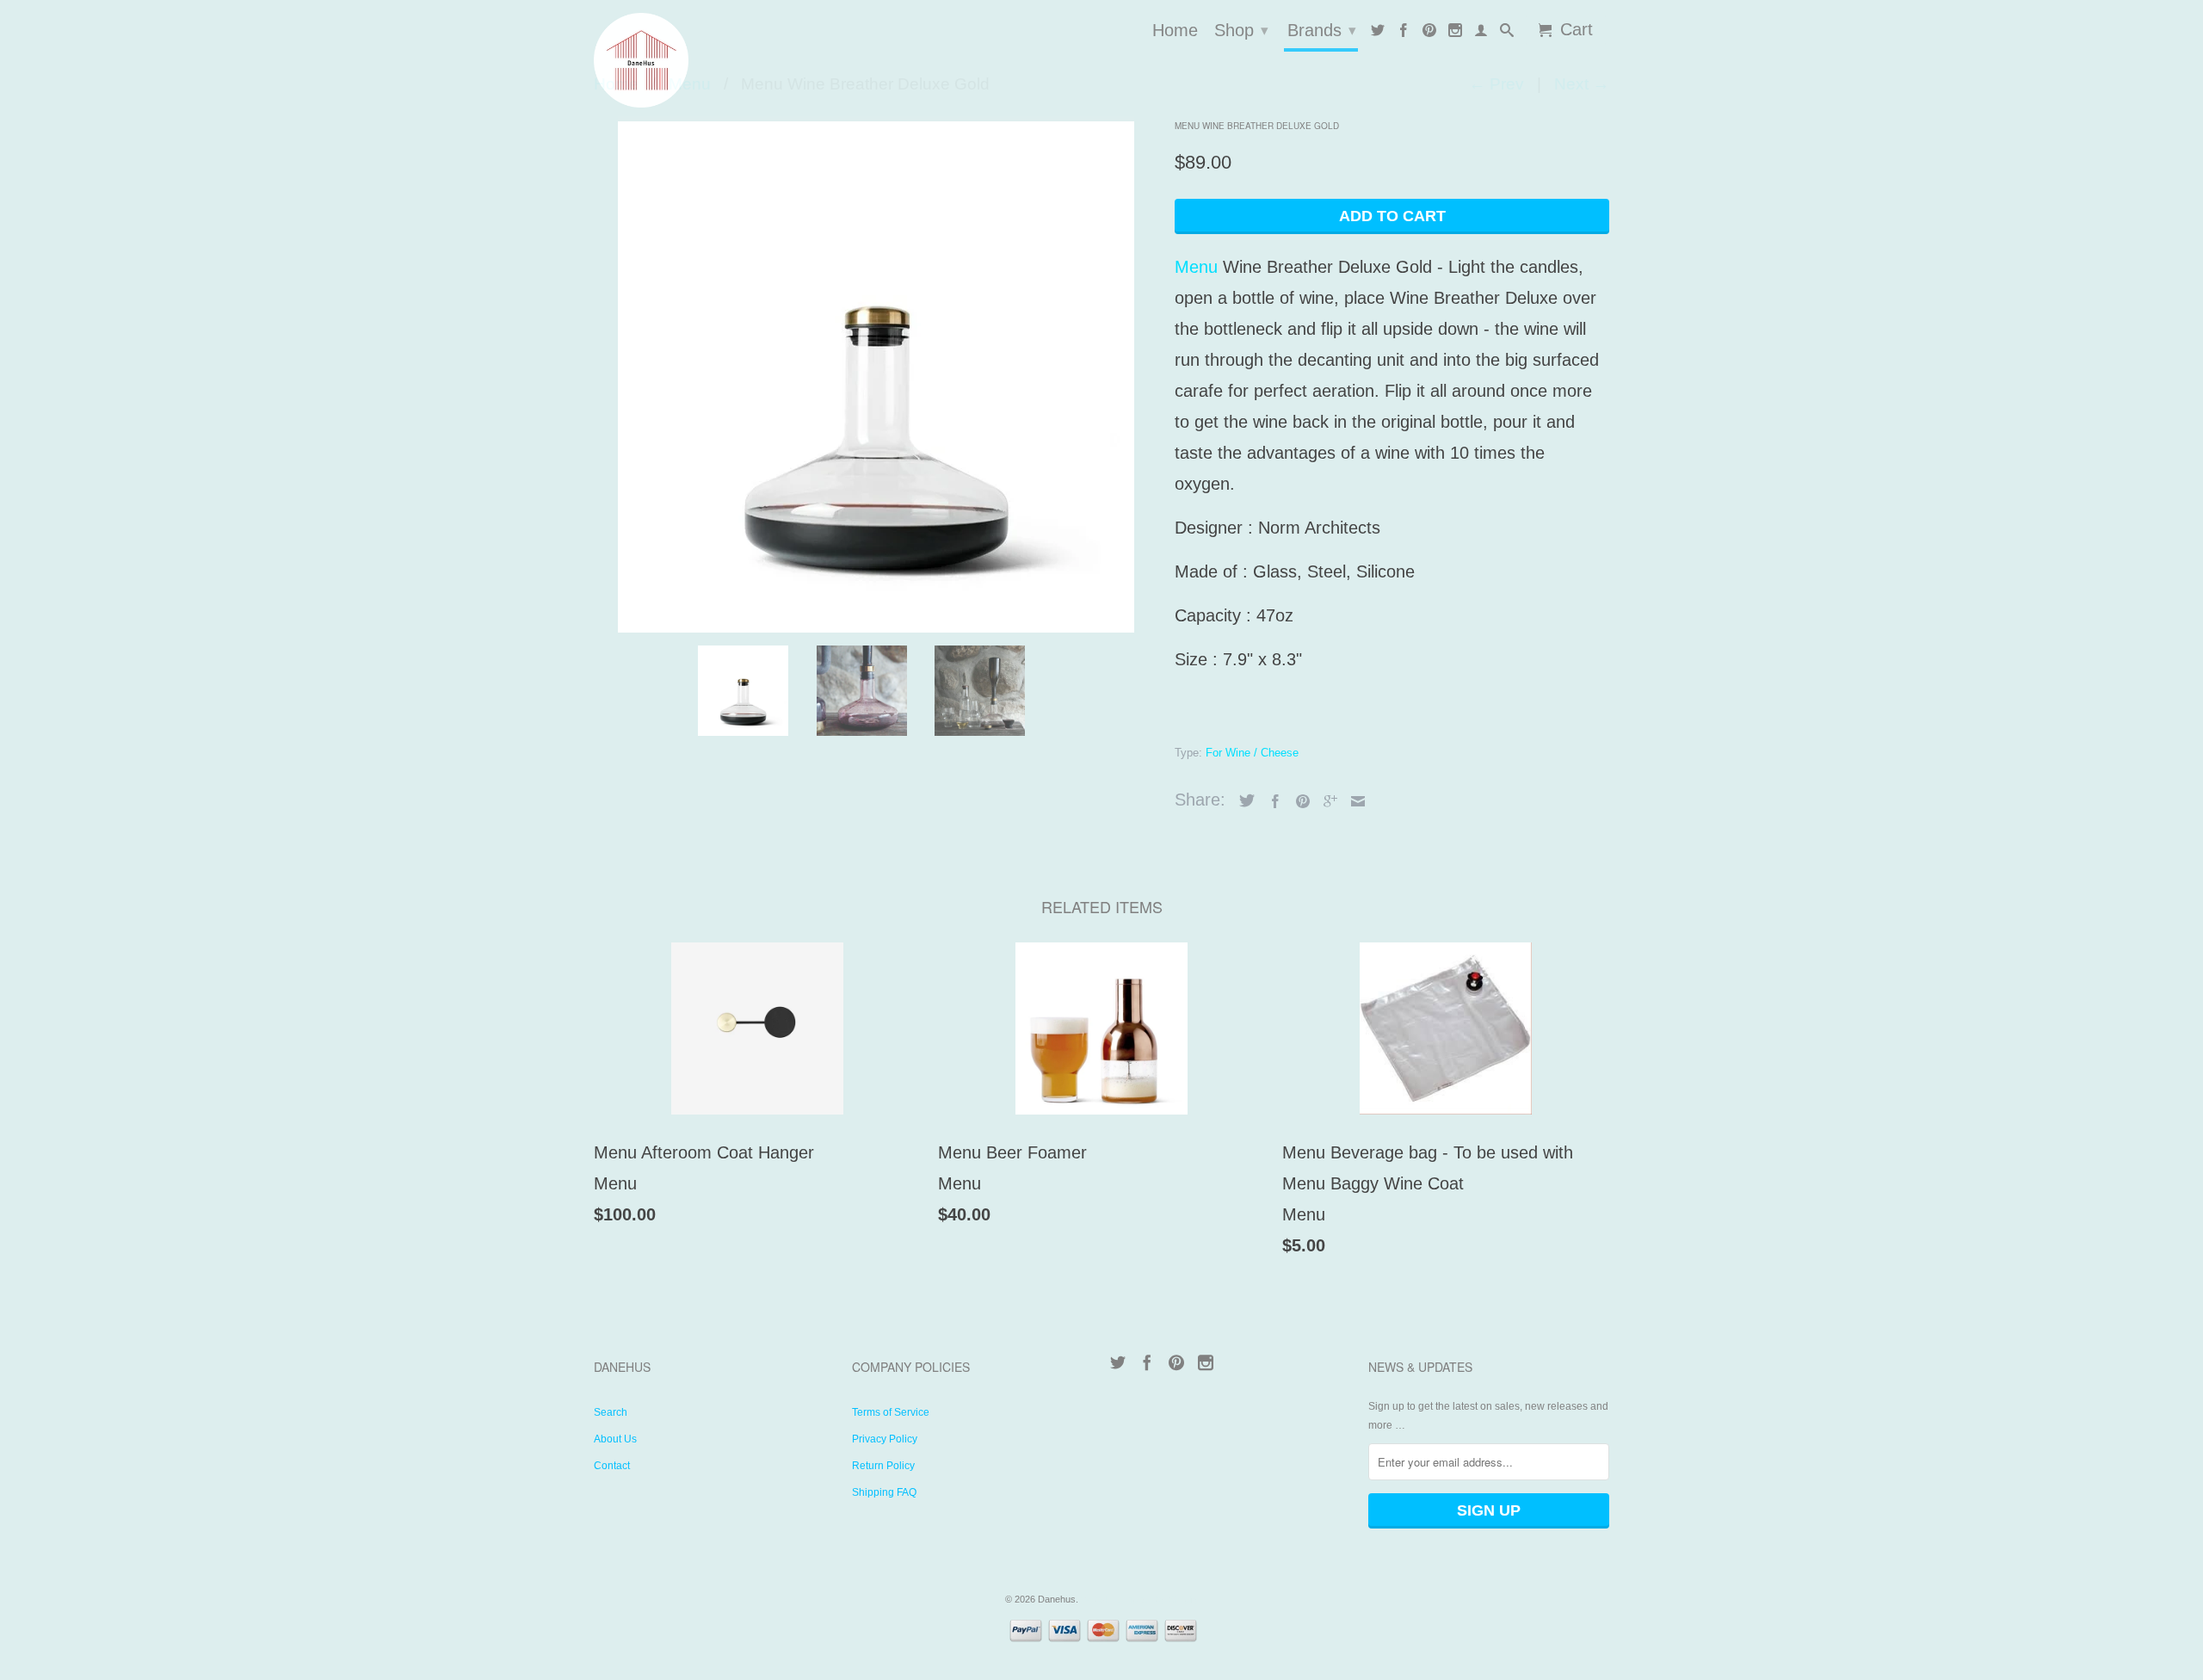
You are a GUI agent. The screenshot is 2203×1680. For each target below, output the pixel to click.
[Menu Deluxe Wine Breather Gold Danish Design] (876, 374)
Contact (612, 1466)
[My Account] (1481, 34)
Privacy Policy (885, 1439)
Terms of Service (891, 1412)
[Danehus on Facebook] (1404, 34)
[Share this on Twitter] (1243, 800)
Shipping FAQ (884, 1492)
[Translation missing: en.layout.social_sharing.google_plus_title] (1326, 801)
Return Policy (883, 1466)
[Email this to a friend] (1354, 801)
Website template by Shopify (1140, 1599)
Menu (1196, 267)
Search (611, 1412)
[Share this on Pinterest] (1299, 801)
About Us (615, 1439)
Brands (1322, 30)
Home (1175, 31)
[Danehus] (714, 60)
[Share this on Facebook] (1271, 801)
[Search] (1507, 34)
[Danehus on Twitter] (1378, 34)
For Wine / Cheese (1252, 753)
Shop (1241, 30)
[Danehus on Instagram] (1455, 34)
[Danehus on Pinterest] (1429, 34)
